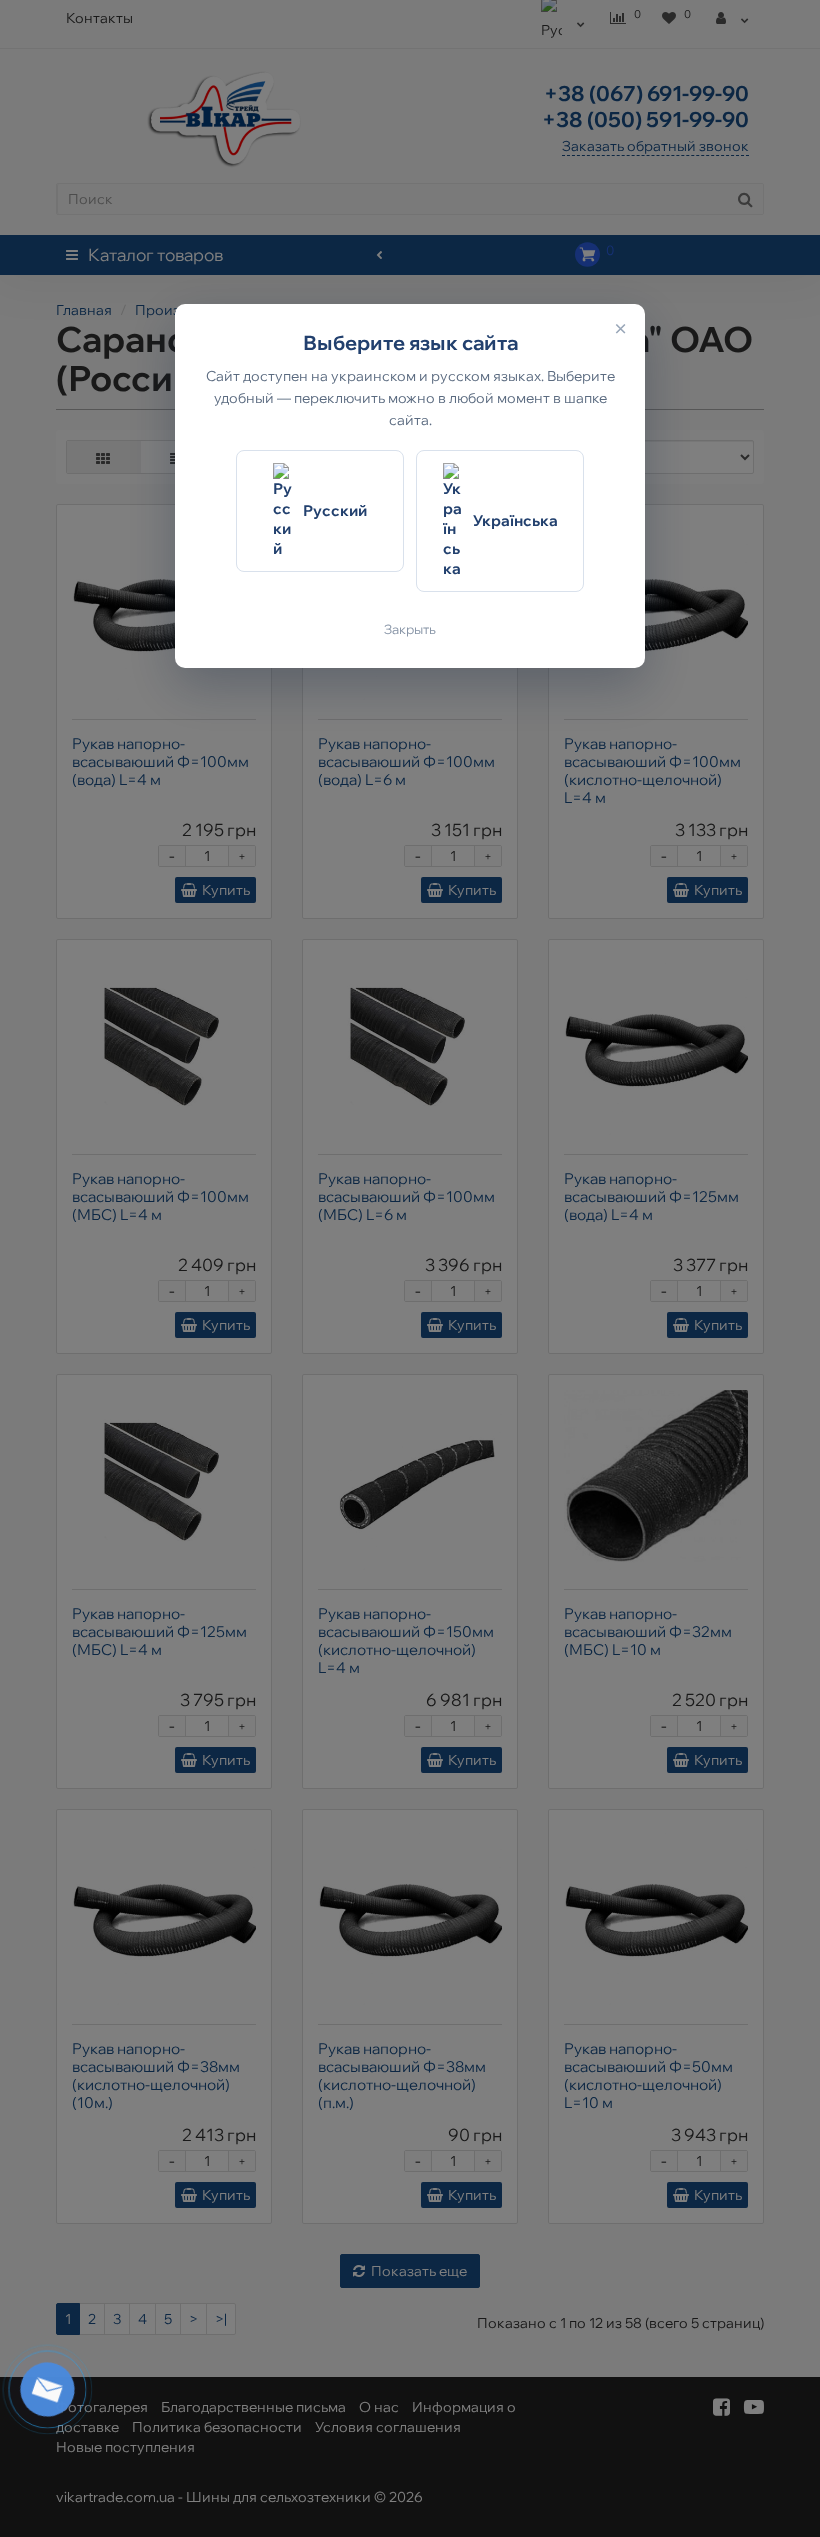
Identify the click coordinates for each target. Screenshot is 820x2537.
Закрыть (410, 629)
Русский (335, 510)
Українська (515, 520)
